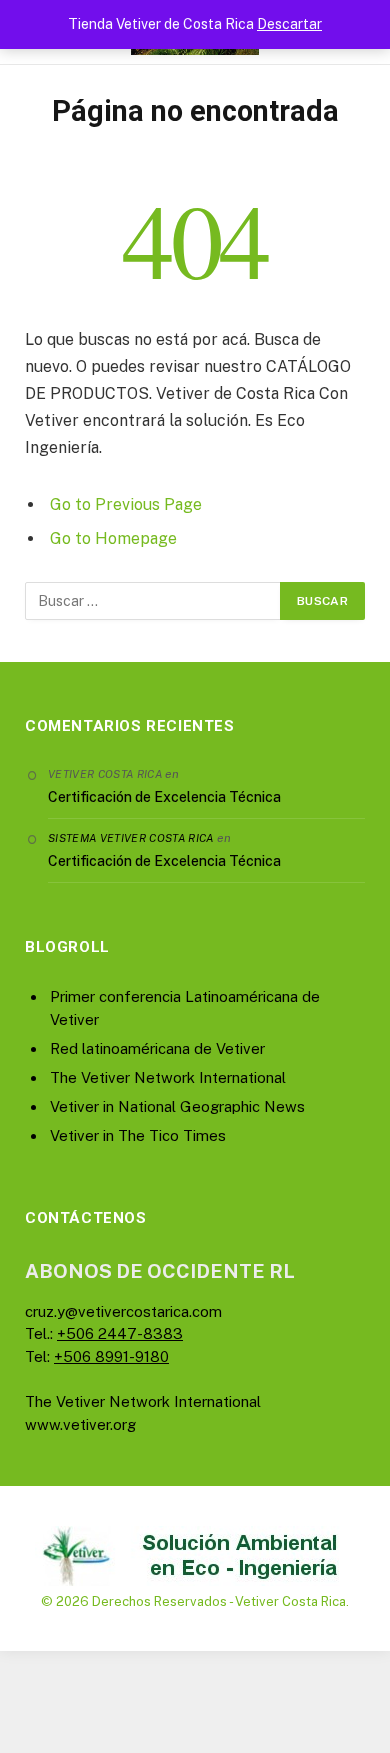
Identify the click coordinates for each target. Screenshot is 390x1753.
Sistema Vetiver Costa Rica (131, 838)
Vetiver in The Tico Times (138, 1135)
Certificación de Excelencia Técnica (164, 797)
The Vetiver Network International (168, 1077)
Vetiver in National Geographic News (177, 1106)
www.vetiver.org (80, 1424)
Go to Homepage (113, 538)
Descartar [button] (289, 24)
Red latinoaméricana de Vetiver (157, 1048)
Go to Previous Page (126, 504)
